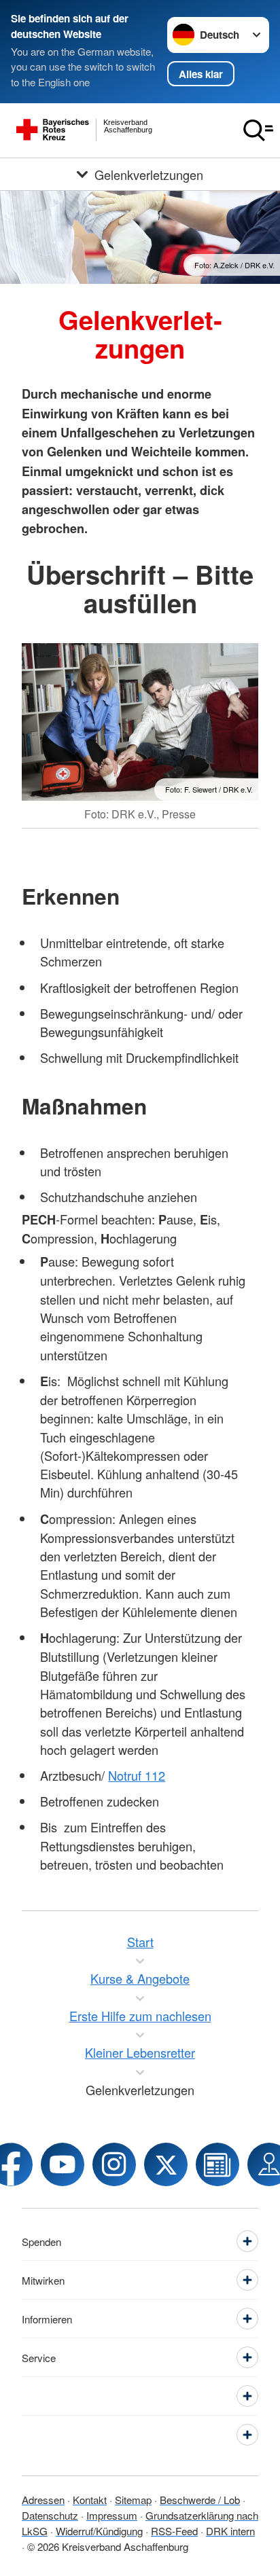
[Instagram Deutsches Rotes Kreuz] (114, 2164)
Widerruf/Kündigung (99, 2531)
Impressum (112, 2515)
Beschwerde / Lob (200, 2500)
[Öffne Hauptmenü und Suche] (258, 130)
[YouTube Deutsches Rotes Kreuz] (63, 2164)
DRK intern (230, 2531)
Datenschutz (50, 2515)
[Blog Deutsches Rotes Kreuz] (217, 2164)
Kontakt (90, 2500)
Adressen (43, 2500)
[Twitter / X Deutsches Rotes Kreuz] (166, 2164)
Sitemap (133, 2500)
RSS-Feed (174, 2531)
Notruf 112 (137, 1775)
